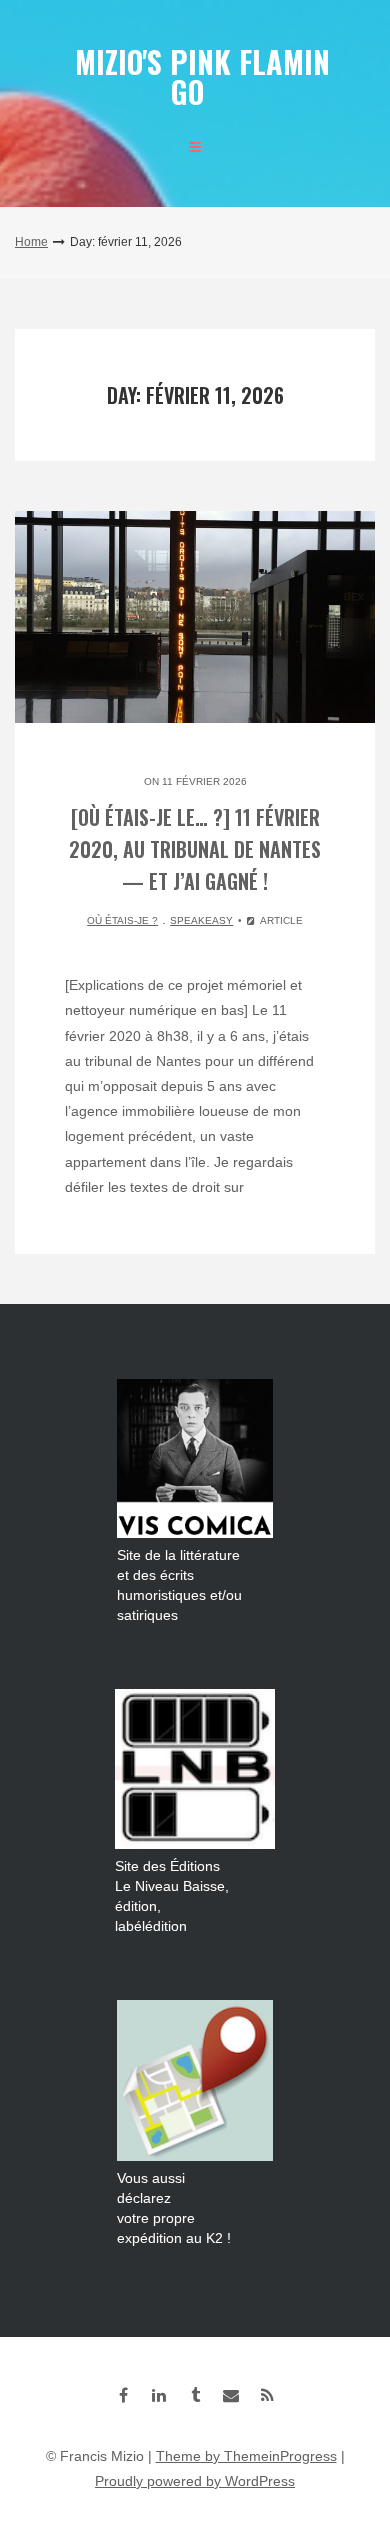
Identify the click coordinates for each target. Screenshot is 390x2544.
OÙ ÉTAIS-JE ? (122, 920)
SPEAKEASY (201, 920)
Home (31, 242)
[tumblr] (195, 2395)
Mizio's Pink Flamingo (202, 76)
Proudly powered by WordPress (195, 2481)
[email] (231, 2395)
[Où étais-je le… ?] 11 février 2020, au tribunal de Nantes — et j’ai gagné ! (195, 849)
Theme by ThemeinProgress (246, 2456)
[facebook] (123, 2395)
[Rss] (267, 2395)
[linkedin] (159, 2395)
